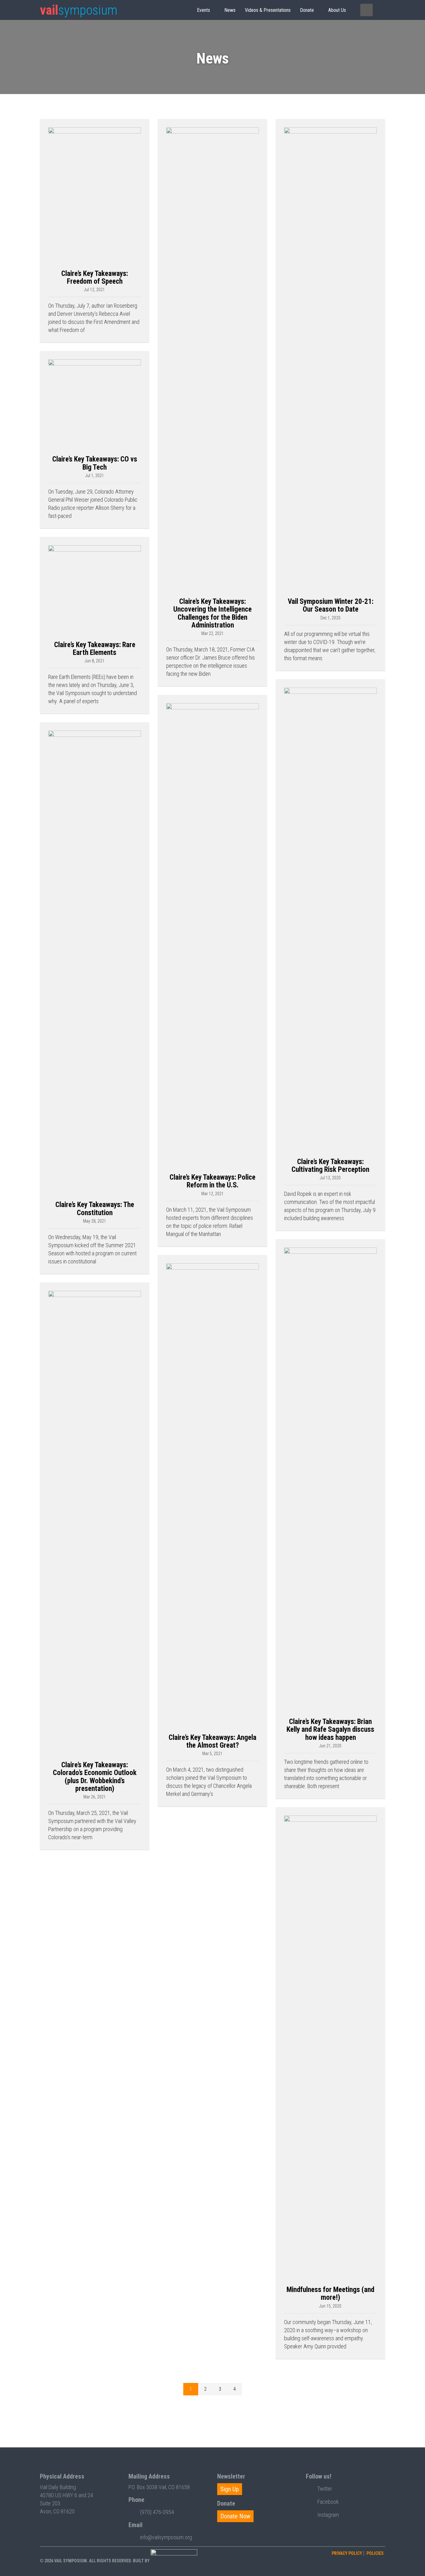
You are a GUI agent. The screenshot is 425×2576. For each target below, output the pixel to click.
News (230, 10)
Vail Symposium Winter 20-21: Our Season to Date (331, 605)
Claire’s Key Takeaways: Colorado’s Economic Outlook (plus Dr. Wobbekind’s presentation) (95, 1777)
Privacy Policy (347, 2553)
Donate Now (235, 2516)
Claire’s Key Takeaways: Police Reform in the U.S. (213, 1181)
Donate (307, 10)
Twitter (325, 2489)
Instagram (328, 2515)
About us (337, 10)
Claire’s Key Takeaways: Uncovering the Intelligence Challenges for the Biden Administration (213, 613)
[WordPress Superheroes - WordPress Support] (174, 2560)
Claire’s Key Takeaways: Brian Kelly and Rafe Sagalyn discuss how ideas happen (330, 1730)
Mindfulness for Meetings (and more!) (330, 2294)
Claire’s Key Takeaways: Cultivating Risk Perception (330, 1166)
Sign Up (230, 2489)
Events (203, 10)
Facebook (328, 2502)
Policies (375, 2553)
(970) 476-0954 (157, 2512)
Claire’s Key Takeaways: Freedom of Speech (95, 277)
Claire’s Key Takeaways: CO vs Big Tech (95, 463)
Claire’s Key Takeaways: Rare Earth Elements (95, 649)
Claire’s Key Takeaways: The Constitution (95, 1209)
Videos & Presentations (268, 10)
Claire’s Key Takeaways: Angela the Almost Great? (213, 1741)
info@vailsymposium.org (166, 2537)
